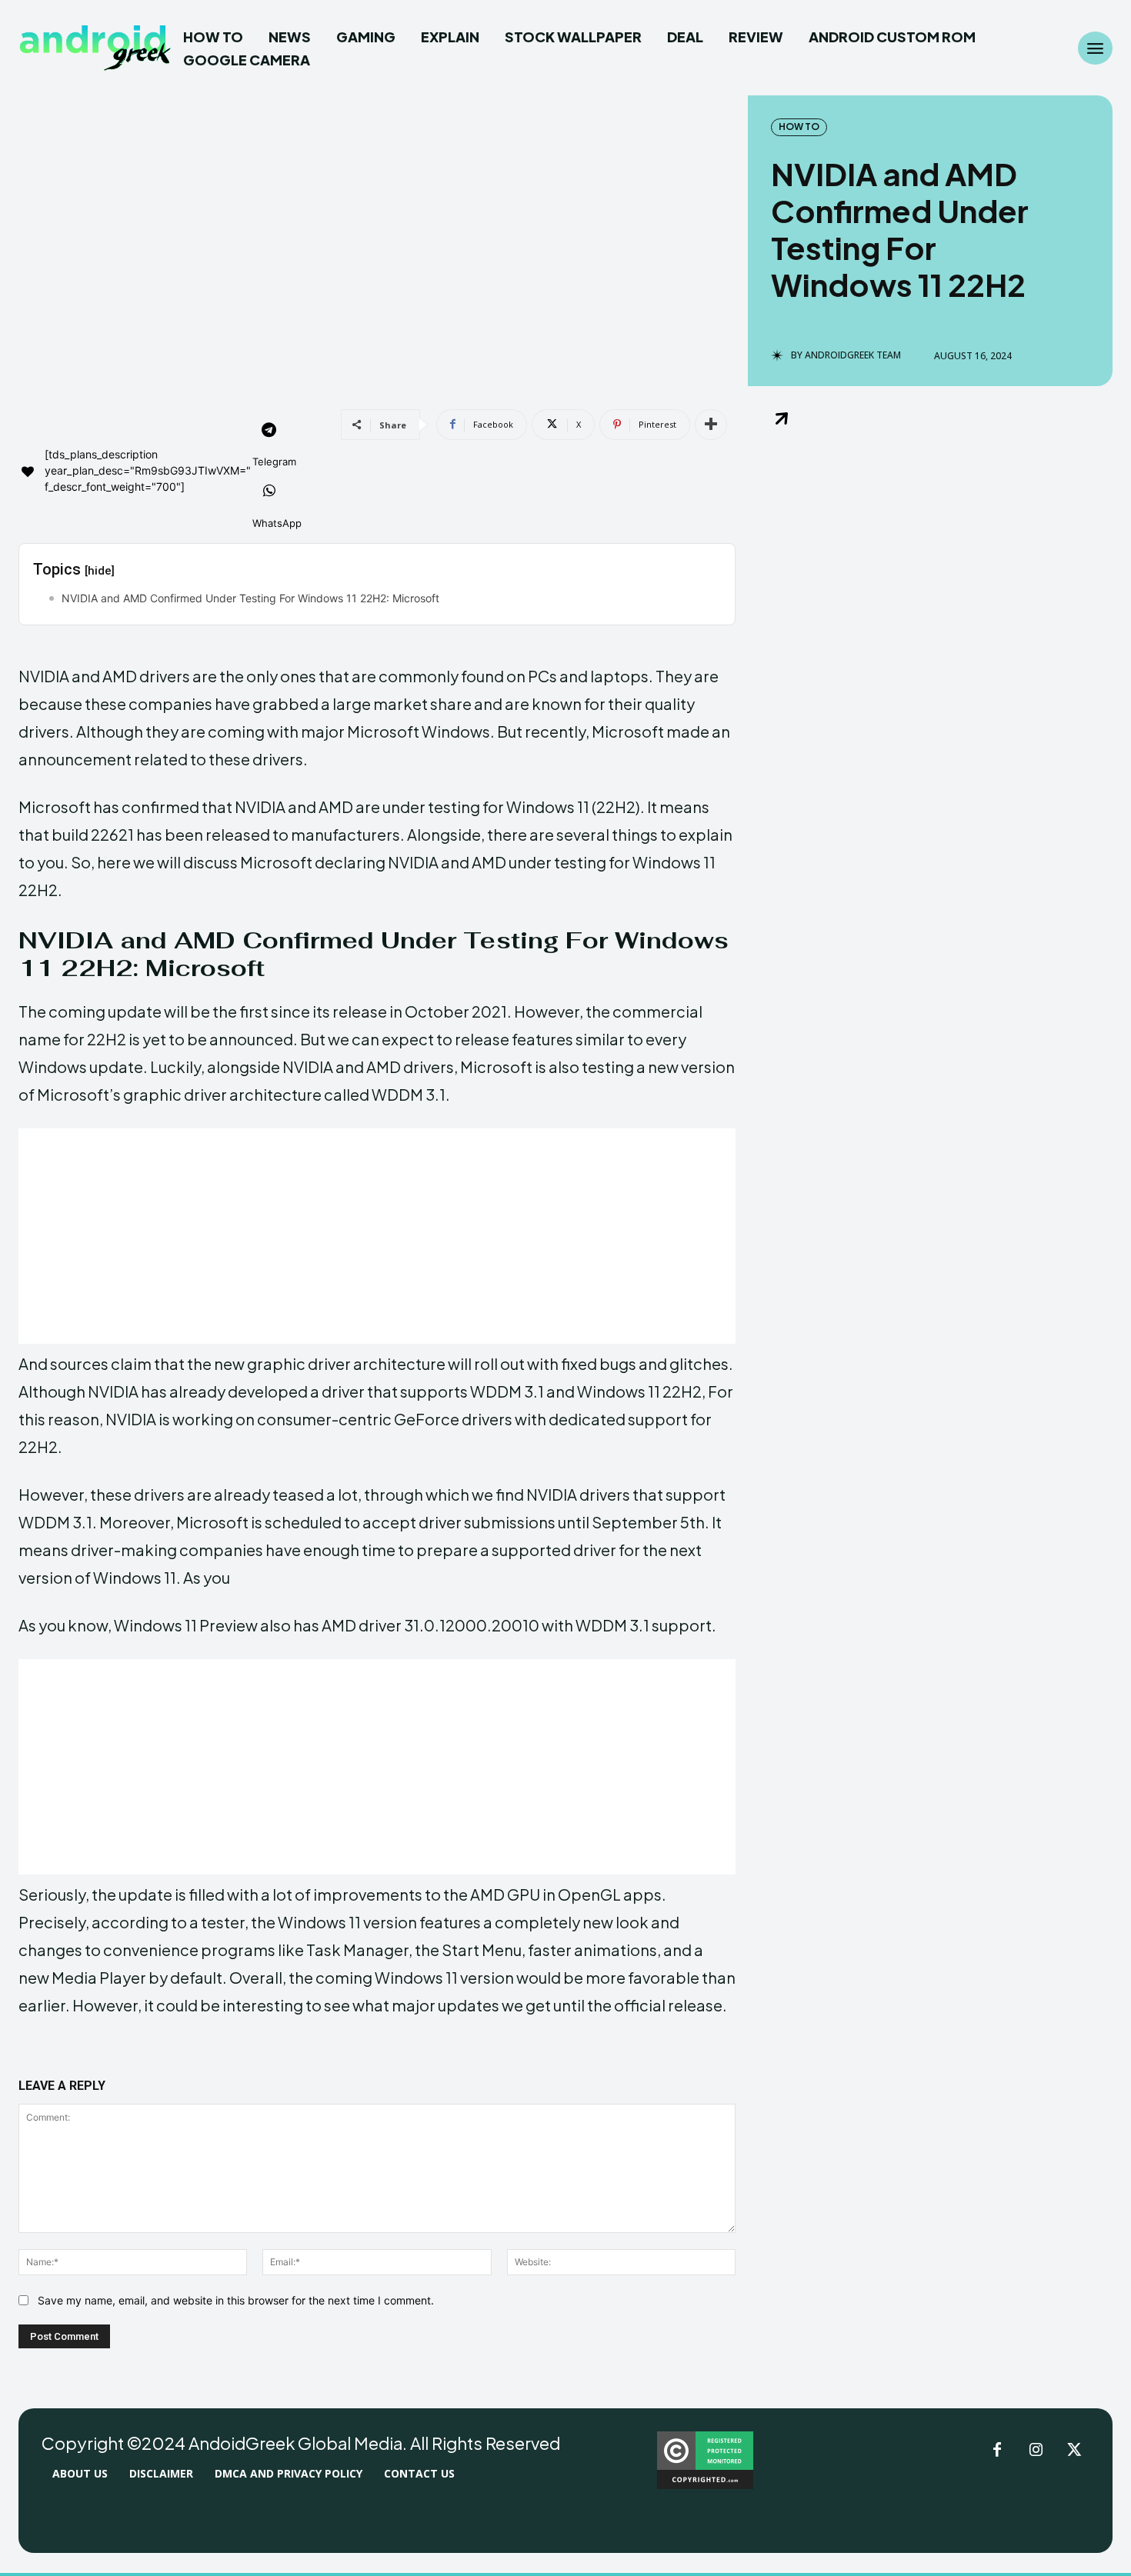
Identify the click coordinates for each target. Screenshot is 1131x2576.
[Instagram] (1036, 2451)
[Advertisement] (377, 1236)
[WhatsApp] (269, 492)
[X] (1074, 2451)
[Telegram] (269, 432)
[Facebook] (997, 2451)
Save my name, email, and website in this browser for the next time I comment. (236, 2300)
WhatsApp (277, 523)
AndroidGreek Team (853, 355)
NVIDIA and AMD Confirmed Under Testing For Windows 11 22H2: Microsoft (250, 598)
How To (799, 127)
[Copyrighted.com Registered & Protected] (705, 2485)
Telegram (274, 462)
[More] (711, 425)
